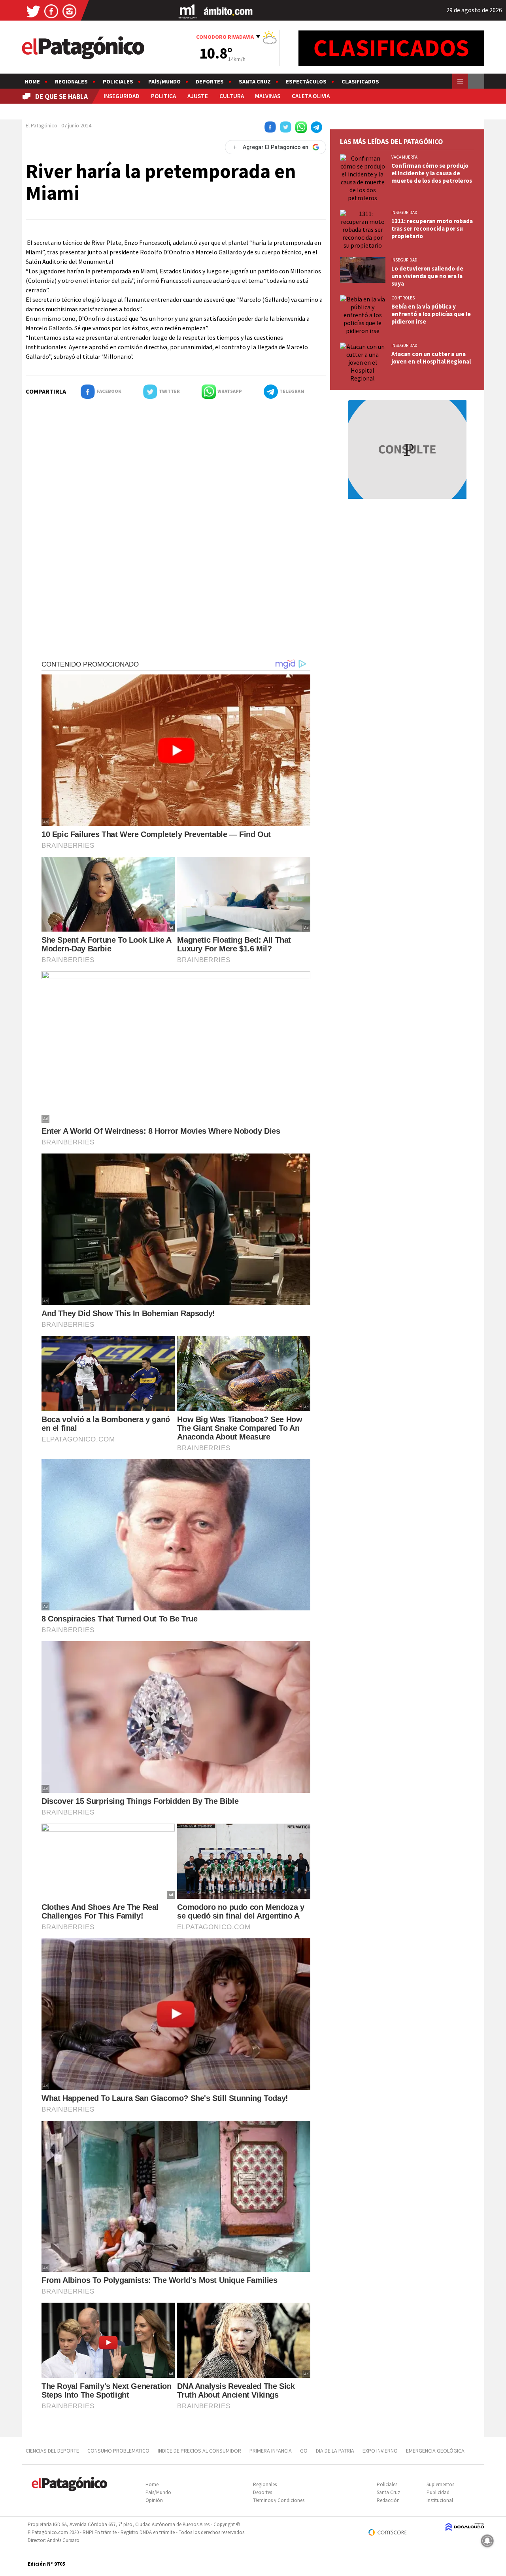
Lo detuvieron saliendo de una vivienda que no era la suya (427, 276)
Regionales (71, 81)
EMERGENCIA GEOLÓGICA (436, 2451)
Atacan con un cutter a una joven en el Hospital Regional (431, 358)
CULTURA (232, 96)
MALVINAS (268, 96)
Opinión (154, 2500)
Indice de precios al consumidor (199, 2451)
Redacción (388, 2500)
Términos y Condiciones (279, 2500)
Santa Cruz (255, 81)
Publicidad (438, 2492)
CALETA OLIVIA (311, 96)
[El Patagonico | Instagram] (70, 11)
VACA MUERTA (404, 157)
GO (304, 2451)
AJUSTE (198, 96)
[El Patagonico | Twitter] (33, 11)
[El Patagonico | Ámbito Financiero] (228, 11)
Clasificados (360, 81)
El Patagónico (42, 125)
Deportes (210, 81)
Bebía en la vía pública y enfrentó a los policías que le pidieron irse (431, 314)
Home (32, 81)
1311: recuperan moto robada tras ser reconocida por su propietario (432, 228)
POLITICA (163, 96)
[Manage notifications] (487, 2541)
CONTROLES (403, 298)
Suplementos (440, 2484)
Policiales (118, 81)
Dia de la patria (335, 2451)
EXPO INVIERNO (380, 2451)
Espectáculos (306, 81)
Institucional (440, 2500)
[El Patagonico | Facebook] (51, 11)
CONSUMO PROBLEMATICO (118, 2451)
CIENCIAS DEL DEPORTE (52, 2451)
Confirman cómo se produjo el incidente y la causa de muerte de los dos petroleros (432, 173)
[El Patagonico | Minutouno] (187, 11)
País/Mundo (164, 81)
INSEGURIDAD (122, 96)
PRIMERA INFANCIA (271, 2451)
